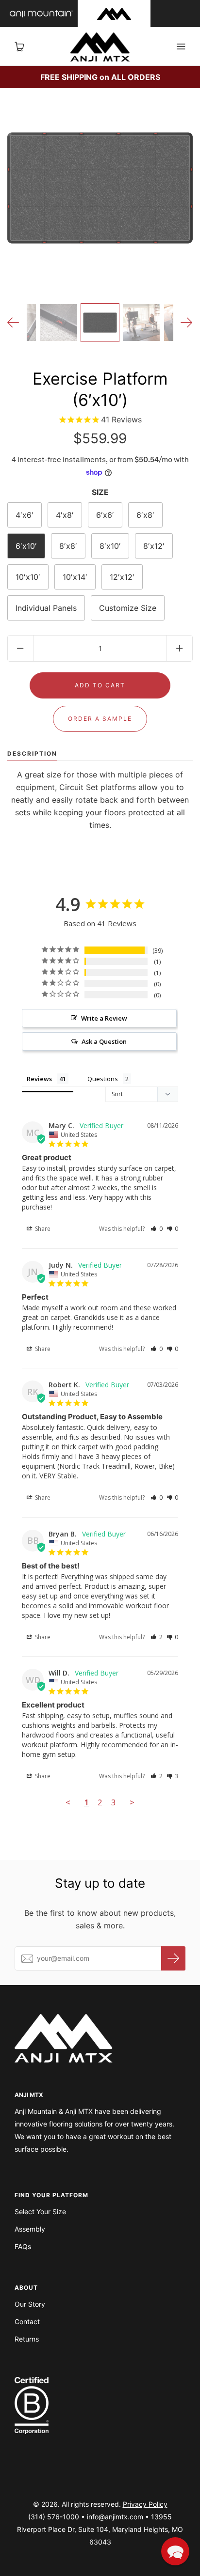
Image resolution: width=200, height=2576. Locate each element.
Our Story (30, 2304)
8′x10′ (110, 546)
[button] (157, 1229)
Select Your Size (40, 2211)
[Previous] (13, 323)
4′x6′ (25, 515)
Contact (27, 2321)
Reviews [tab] (39, 1079)
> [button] (132, 1802)
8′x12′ (154, 546)
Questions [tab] (103, 1079)
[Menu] (181, 47)
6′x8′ (145, 515)
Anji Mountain (41, 14)
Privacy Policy (145, 2504)
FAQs (23, 2246)
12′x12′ (122, 577)
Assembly (30, 2229)
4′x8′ (65, 515)
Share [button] (42, 1229)
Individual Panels (46, 608)
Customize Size (128, 608)
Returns (27, 2339)
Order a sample (100, 719)
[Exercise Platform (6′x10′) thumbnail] (100, 323)
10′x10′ (28, 577)
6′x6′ (105, 515)
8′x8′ (68, 546)
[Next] (187, 323)
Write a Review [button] (104, 1018)
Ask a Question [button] (104, 1041)
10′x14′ (75, 577)
